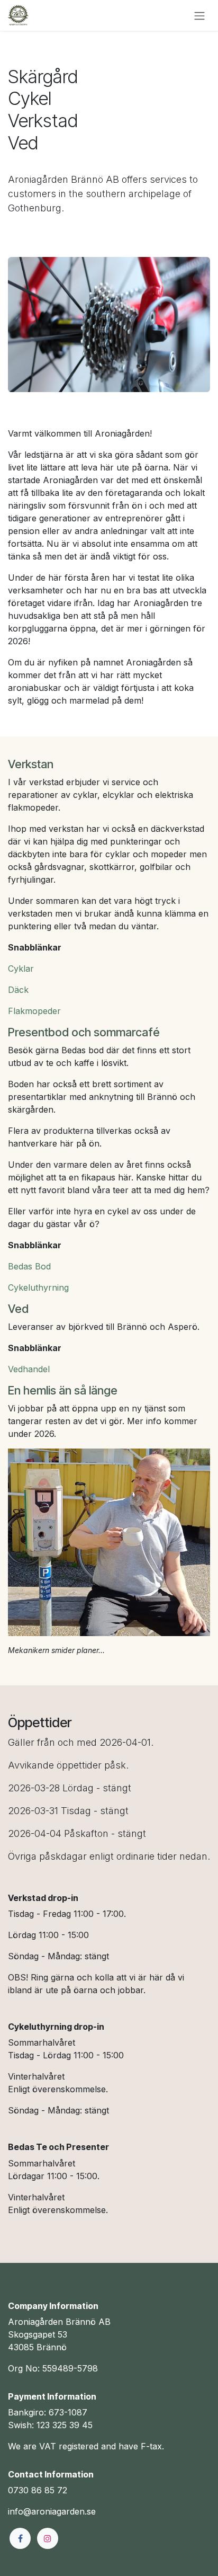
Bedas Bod (29, 1266)
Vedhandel (29, 1369)
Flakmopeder (34, 1011)
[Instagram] (48, 2538)
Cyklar (21, 969)
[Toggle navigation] (199, 15)
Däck (18, 990)
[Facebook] (20, 2538)
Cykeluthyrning (38, 1287)
